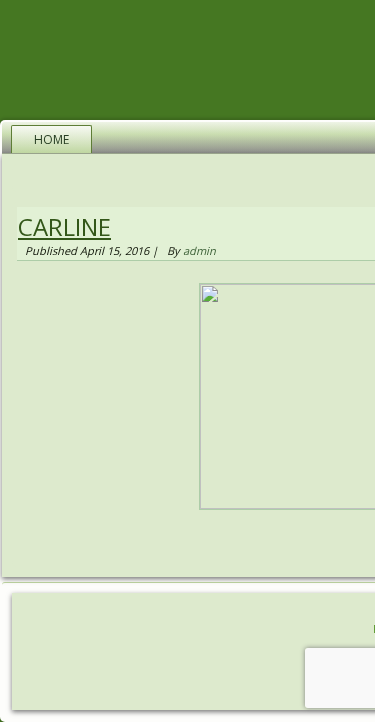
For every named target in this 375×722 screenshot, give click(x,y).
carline (64, 226)
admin (199, 250)
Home (51, 139)
